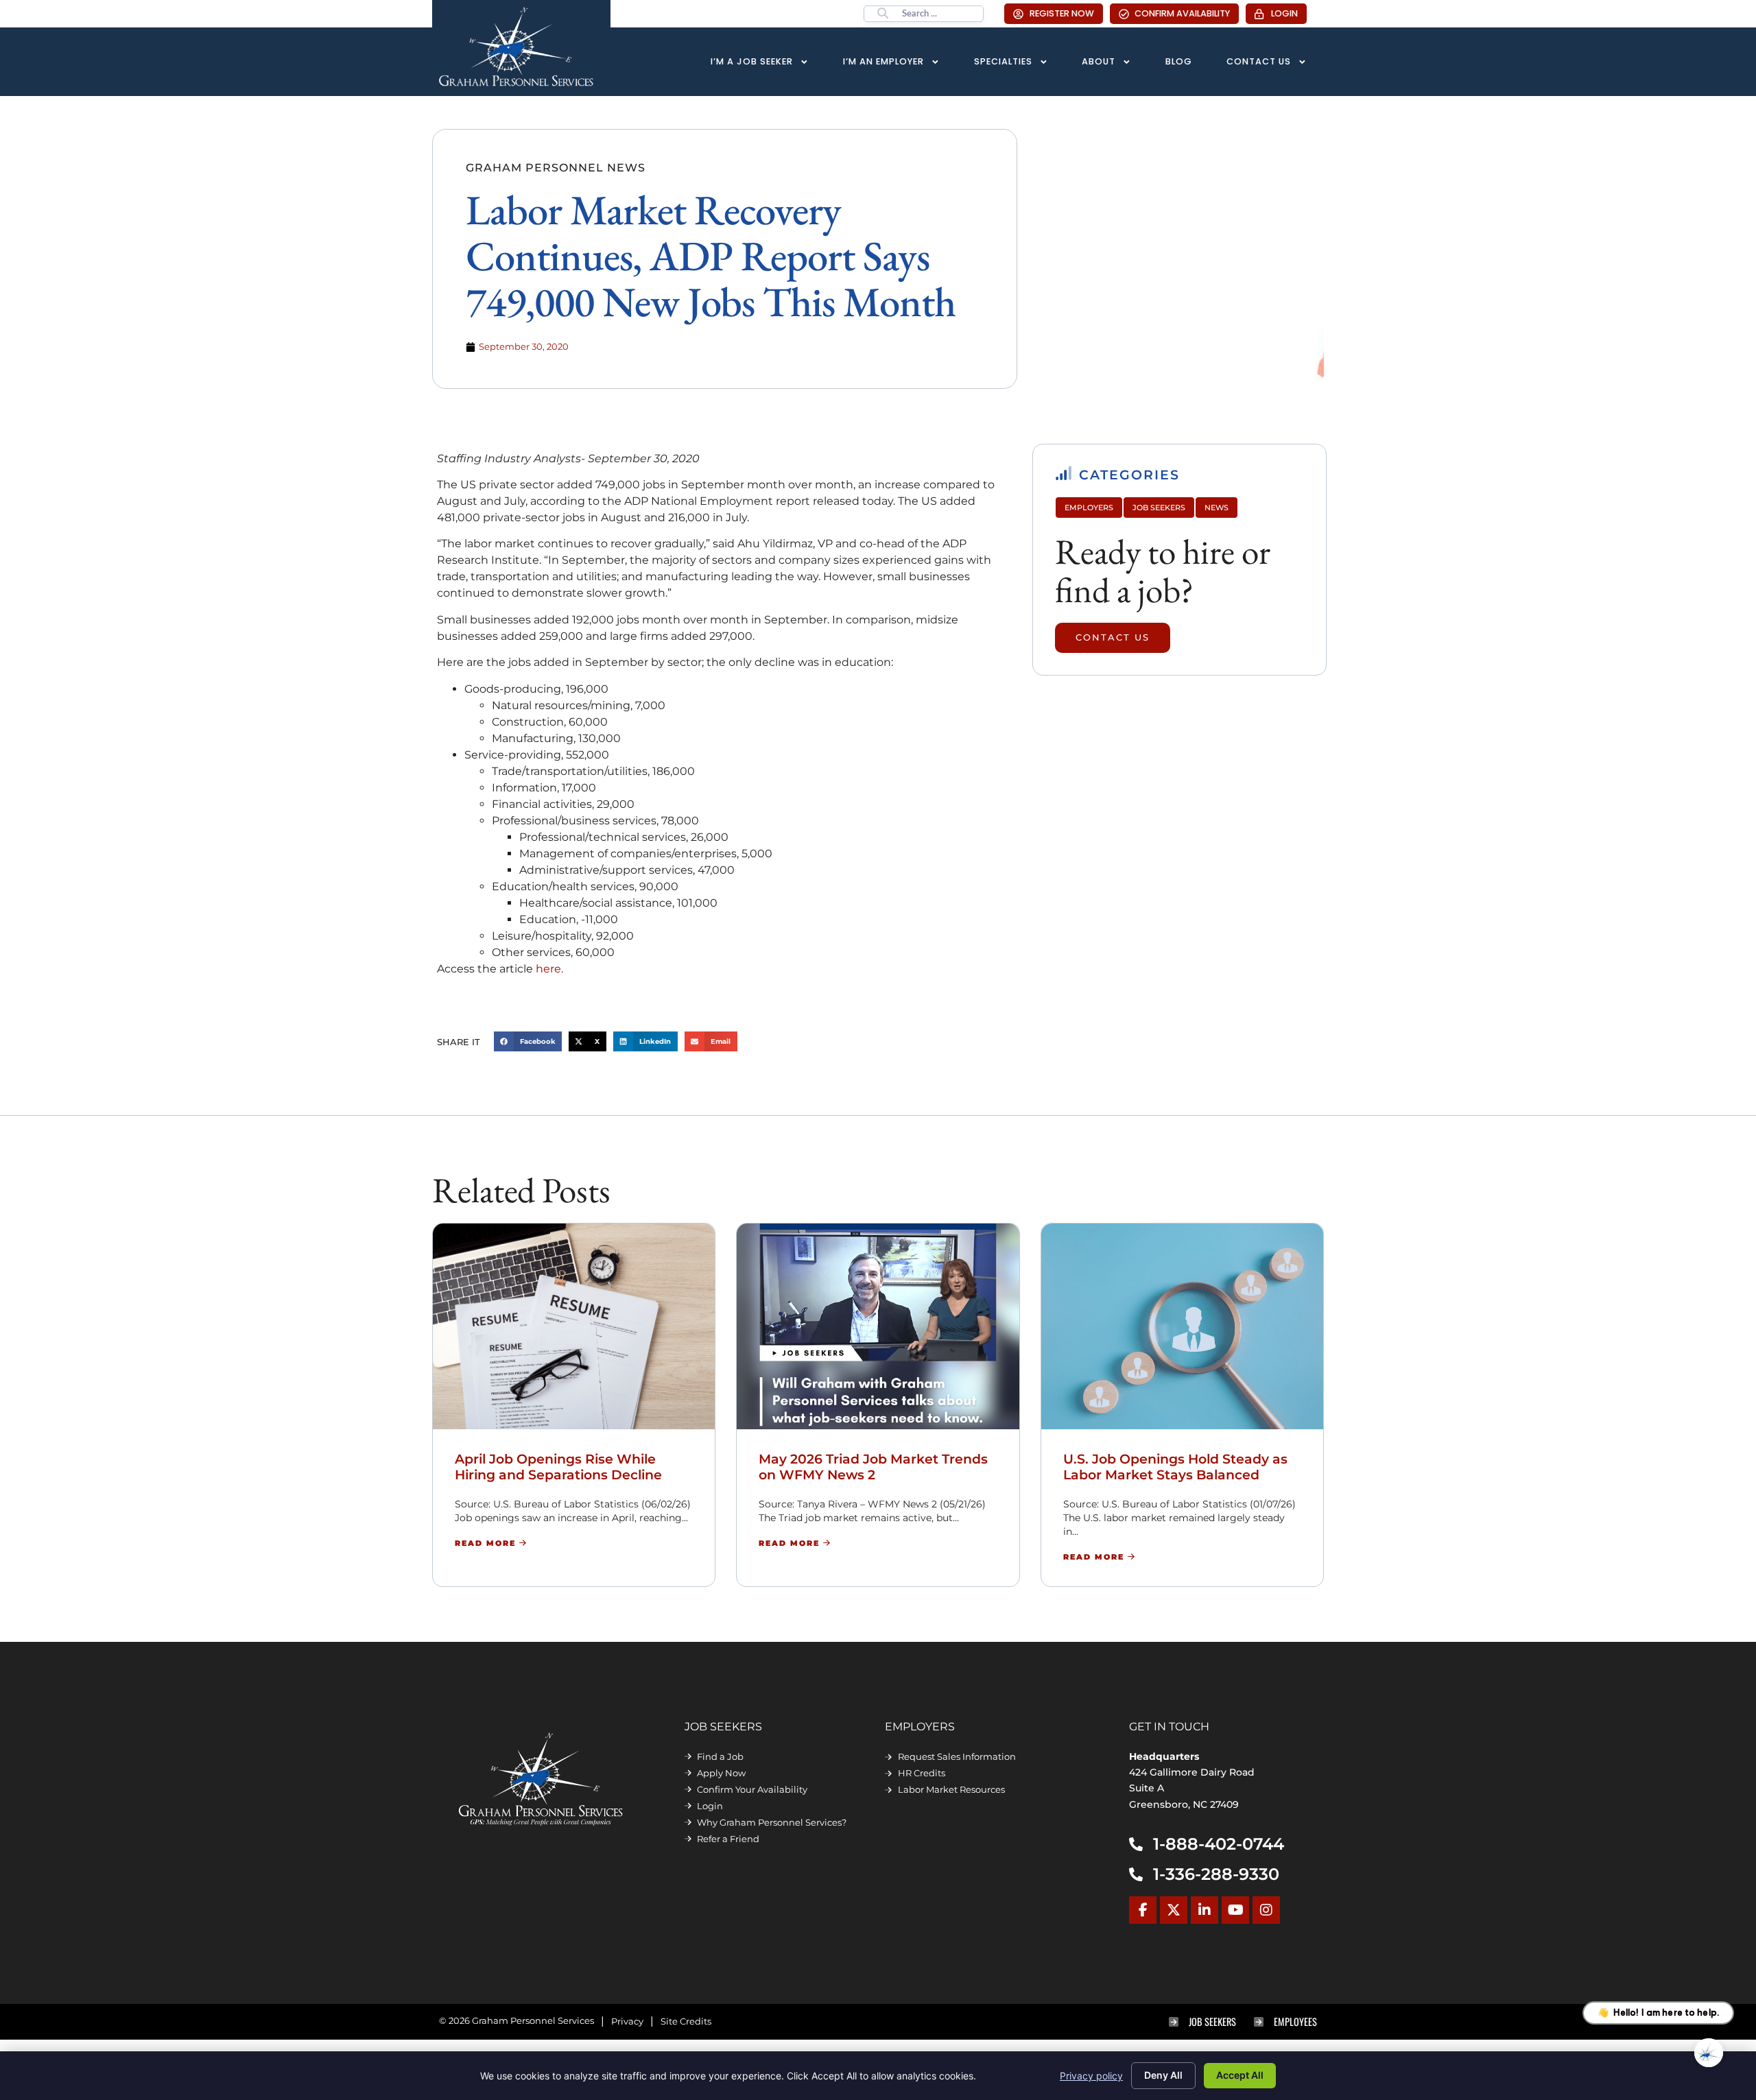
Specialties (1003, 61)
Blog (1179, 61)
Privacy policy (1091, 2076)
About (1099, 61)
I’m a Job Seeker (752, 61)
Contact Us (1259, 61)
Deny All (1163, 2075)
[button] (528, 1041)
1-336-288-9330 (1216, 1874)
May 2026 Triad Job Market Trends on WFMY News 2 (873, 1467)
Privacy (627, 2021)
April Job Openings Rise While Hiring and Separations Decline (558, 1467)
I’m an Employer (883, 61)
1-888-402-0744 (1219, 1844)
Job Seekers (1159, 508)
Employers (1089, 508)
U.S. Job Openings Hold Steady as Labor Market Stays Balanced (1175, 1467)
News (1217, 508)
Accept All (1240, 2075)
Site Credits (686, 2021)
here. (549, 969)
